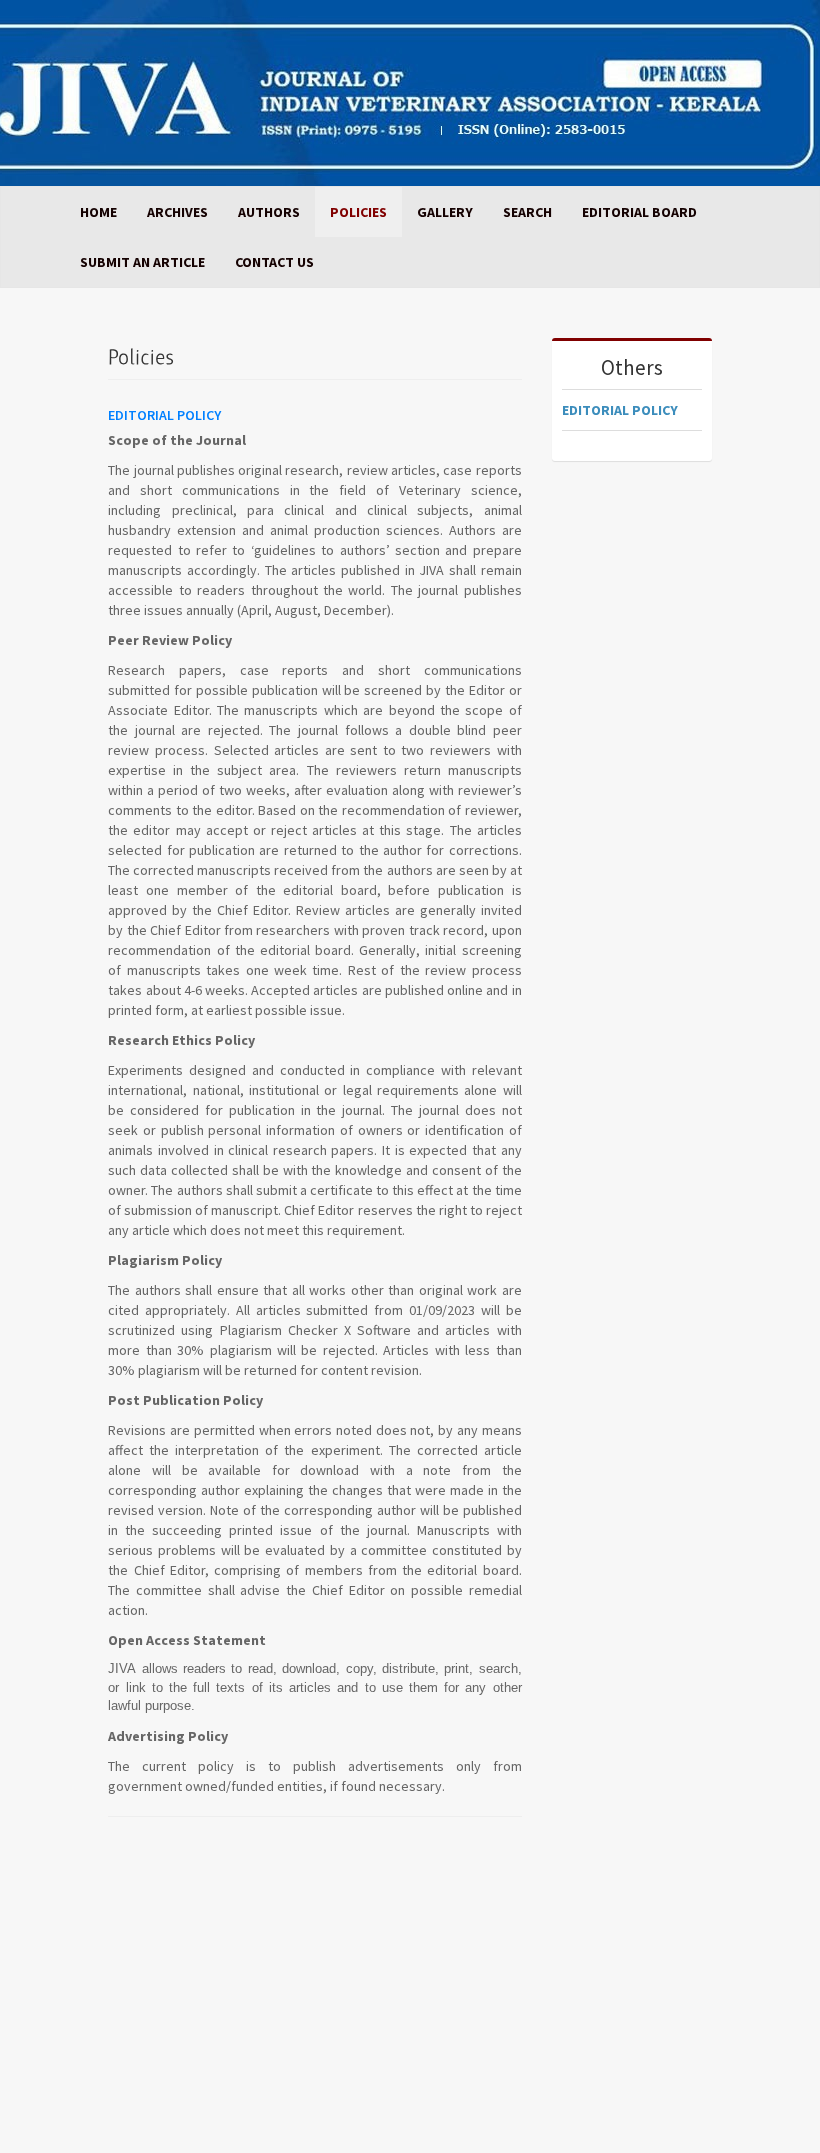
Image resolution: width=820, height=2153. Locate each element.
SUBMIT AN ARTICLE (142, 262)
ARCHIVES (177, 212)
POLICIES (358, 212)
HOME (98, 212)
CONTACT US (274, 262)
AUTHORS (269, 212)
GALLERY (445, 212)
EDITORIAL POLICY (620, 410)
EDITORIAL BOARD (639, 212)
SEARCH (527, 212)
